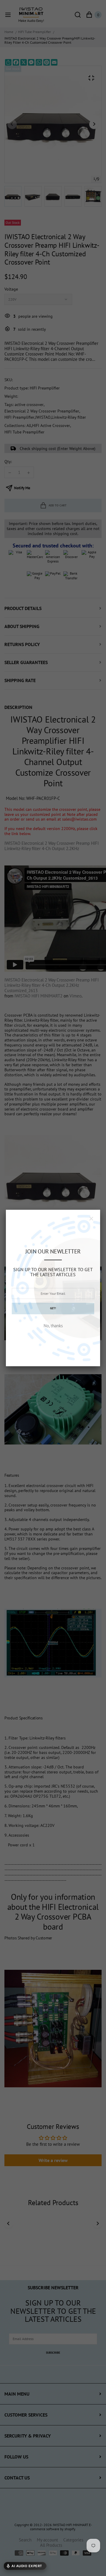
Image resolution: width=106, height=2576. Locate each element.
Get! (53, 1308)
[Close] (91, 1219)
